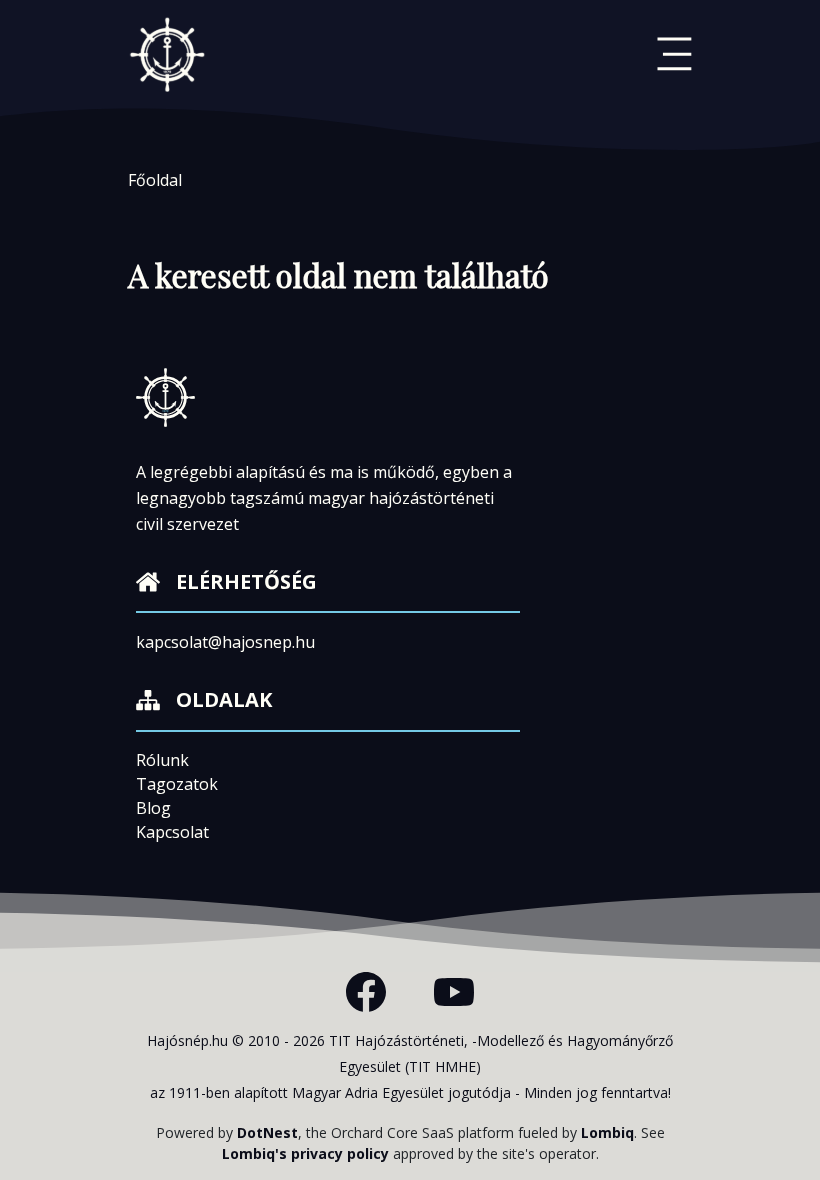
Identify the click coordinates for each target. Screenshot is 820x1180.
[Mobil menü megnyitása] (674, 54)
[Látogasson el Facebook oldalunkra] (366, 992)
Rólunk (162, 760)
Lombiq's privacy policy (305, 1153)
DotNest (267, 1132)
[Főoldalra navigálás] (168, 54)
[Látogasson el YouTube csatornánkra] (454, 992)
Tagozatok (177, 784)
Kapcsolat (172, 832)
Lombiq (607, 1132)
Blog (153, 808)
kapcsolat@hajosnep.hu (225, 642)
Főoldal (155, 180)
